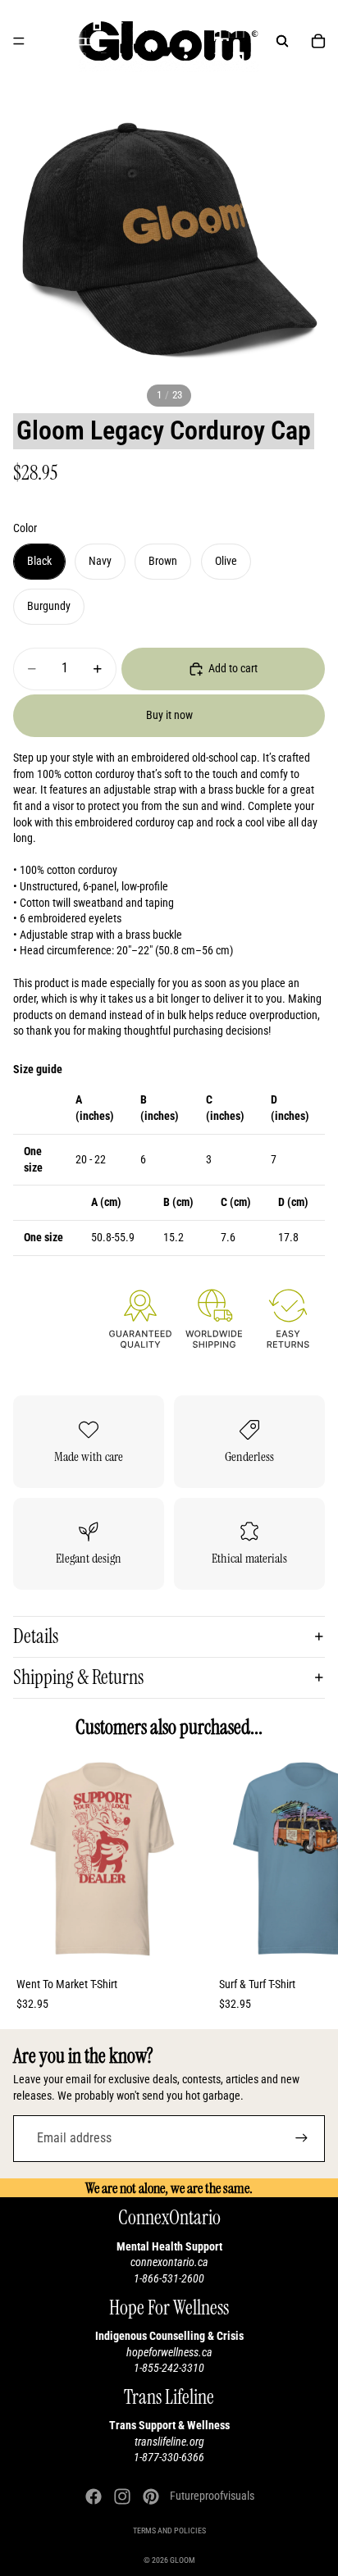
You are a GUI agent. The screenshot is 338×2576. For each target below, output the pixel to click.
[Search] (282, 41)
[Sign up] (301, 2139)
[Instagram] (122, 2496)
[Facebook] (94, 2496)
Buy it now (169, 715)
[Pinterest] (151, 2496)
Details (36, 1636)
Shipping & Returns (78, 1677)
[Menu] (19, 41)
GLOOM (183, 2560)
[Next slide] (307, 1893)
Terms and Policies (169, 2530)
